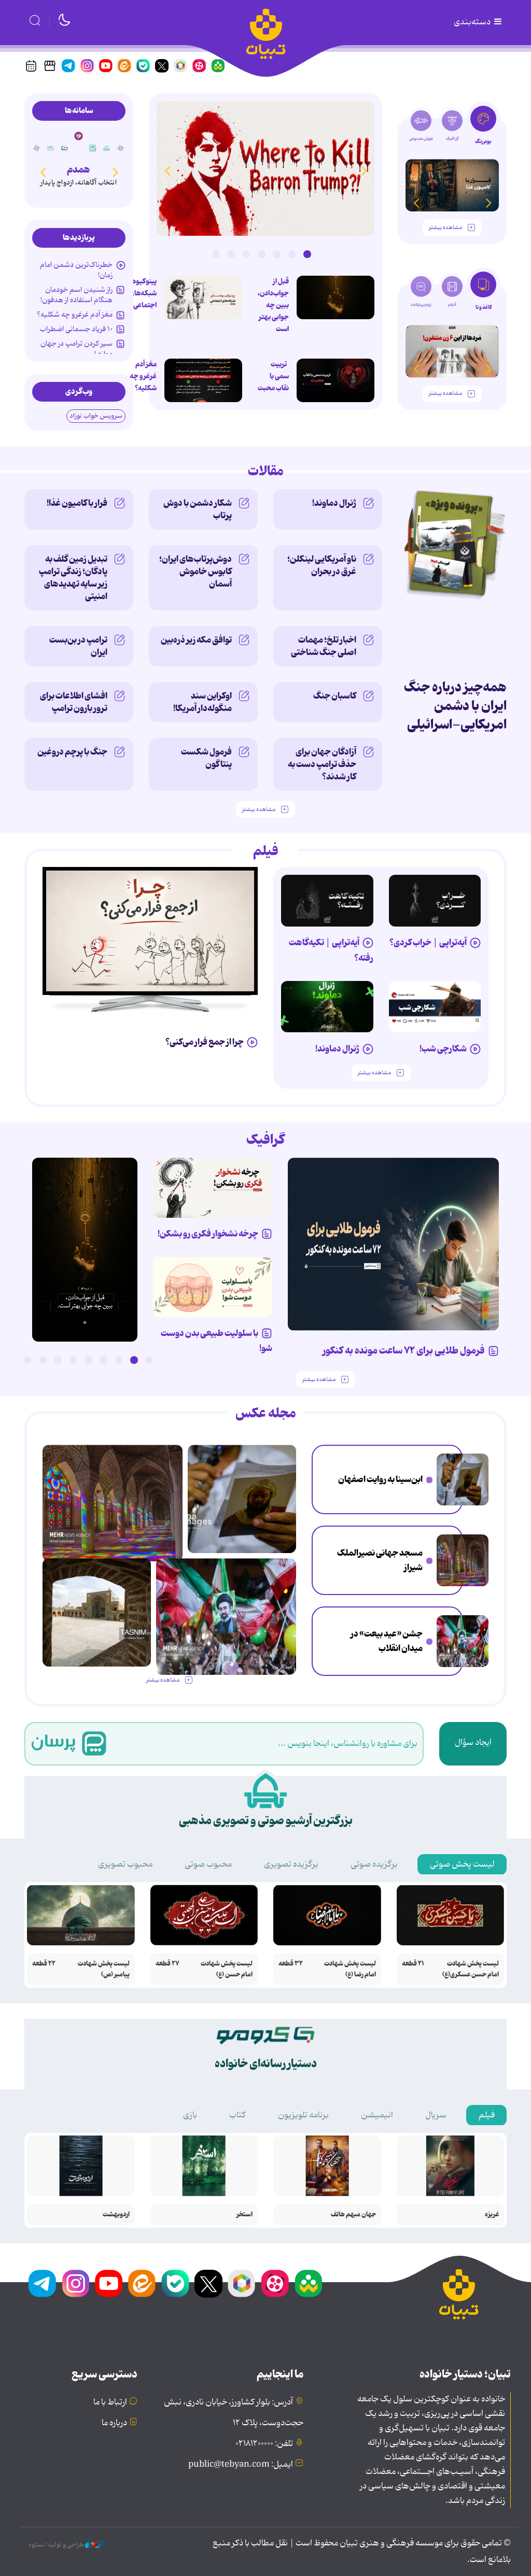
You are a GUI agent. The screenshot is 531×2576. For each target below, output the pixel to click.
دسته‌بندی (473, 22)
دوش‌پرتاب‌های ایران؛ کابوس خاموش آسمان (195, 572)
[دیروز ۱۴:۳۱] (85, 1250)
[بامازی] (121, 148)
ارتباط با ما (110, 2402)
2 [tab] (292, 254)
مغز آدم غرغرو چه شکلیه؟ (143, 376)
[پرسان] (93, 148)
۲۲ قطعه (44, 1964)
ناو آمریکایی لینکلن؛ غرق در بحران (322, 565)
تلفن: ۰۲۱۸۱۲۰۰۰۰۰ (264, 2444)
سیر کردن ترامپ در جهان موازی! (76, 349)
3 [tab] (277, 254)
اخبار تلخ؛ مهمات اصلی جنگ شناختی (324, 646)
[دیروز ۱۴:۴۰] (97, 1612)
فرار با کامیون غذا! (77, 503)
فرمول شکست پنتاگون (206, 758)
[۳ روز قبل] (435, 901)
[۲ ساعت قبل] (336, 297)
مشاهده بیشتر (445, 228)
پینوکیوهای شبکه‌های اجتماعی (141, 293)
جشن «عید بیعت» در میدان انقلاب (387, 1641)
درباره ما (114, 2423)
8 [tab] (43, 1360)
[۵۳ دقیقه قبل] (463, 1479)
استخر (244, 2215)
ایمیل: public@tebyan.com (241, 2465)
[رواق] (51, 148)
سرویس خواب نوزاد (96, 416)
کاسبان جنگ (335, 696)
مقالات (266, 472)
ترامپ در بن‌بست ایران (78, 646)
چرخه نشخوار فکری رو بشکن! (208, 1234)
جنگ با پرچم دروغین (72, 752)
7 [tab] (216, 254)
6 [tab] (231, 254)
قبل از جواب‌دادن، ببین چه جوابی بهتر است (273, 305)
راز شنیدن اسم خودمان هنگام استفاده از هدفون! (76, 295)
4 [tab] (261, 254)
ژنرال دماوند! (334, 503)
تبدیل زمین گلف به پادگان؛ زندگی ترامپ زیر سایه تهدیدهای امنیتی (73, 578)
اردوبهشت (116, 2215)
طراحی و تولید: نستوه (57, 2545)
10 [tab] (12, 1360)
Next (167, 170)
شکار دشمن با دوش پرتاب (198, 509)
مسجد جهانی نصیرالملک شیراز (380, 1561)
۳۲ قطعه (291, 1964)
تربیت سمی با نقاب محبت (273, 376)
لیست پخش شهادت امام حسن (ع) (227, 1969)
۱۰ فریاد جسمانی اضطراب (76, 329)
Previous (364, 170)
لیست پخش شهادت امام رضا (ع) (350, 1969)
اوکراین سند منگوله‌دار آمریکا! (202, 702)
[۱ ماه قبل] (452, 351)
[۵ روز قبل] (327, 1007)
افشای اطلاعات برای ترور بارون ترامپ (74, 702)
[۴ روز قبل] (327, 901)
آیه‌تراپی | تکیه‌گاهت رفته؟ (331, 950)
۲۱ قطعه (413, 1964)
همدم (79, 170)
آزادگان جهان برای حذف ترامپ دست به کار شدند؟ (322, 764)
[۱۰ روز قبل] (452, 185)
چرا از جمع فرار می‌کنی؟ (205, 1042)
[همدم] (79, 136)
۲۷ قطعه (167, 1964)
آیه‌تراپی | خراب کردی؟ (428, 943)
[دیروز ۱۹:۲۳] (336, 380)
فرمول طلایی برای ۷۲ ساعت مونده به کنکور (404, 1351)
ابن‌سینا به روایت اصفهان (380, 1479)
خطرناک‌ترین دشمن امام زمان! (76, 270)
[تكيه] (107, 148)
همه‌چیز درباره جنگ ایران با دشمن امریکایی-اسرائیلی (455, 706)
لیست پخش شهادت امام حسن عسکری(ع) (471, 1969)
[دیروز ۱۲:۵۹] (203, 380)
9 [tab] (27, 1360)
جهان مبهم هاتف (353, 2215)
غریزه (492, 2215)
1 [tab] (307, 254)
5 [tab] (246, 254)
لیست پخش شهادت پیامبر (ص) (104, 1969)
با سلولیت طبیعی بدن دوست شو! (216, 1341)
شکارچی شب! (443, 1049)
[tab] (483, 129)
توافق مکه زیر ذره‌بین (196, 640)
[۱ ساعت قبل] (265, 168)
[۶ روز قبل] (213, 1187)
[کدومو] (65, 148)
